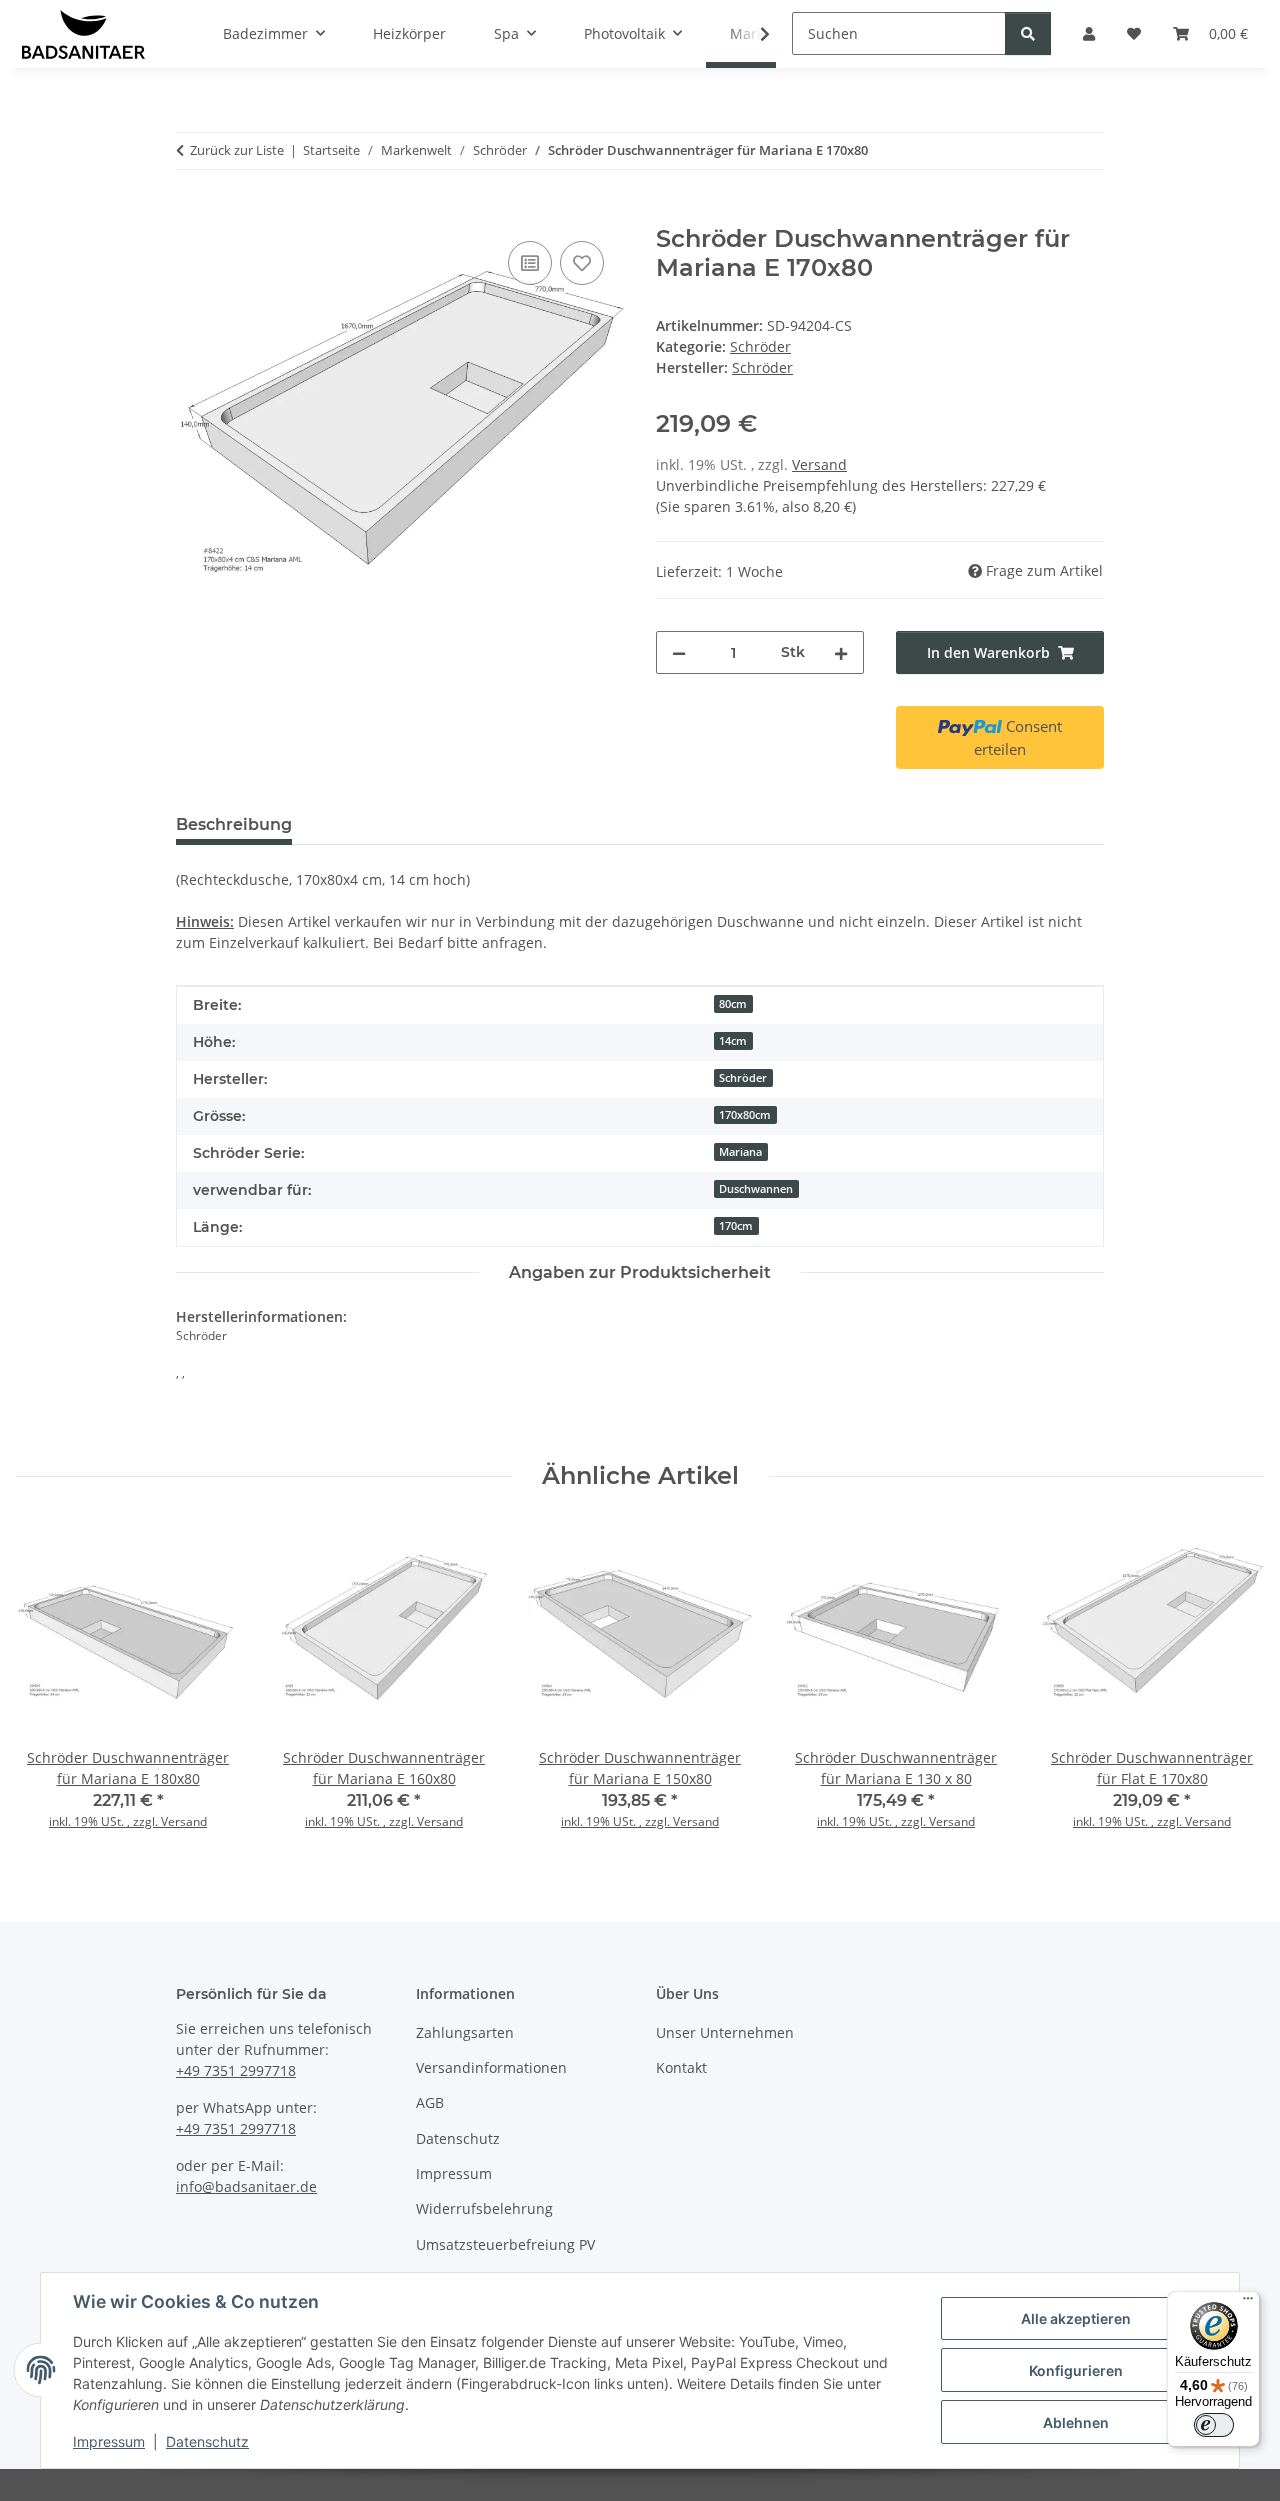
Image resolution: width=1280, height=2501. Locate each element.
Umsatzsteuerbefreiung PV (505, 2244)
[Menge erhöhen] (841, 652)
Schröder (760, 346)
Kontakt (681, 2067)
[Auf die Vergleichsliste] (530, 263)
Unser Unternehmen (725, 2032)
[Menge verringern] (679, 652)
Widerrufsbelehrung (484, 2208)
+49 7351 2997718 (236, 2070)
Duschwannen (756, 1189)
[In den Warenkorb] (192, 214)
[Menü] (1248, 2303)
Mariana (740, 1152)
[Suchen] (1028, 33)
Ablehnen (1076, 2422)
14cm (733, 1041)
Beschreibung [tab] (234, 824)
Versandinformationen (491, 2067)
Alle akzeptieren (1076, 2318)
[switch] (1214, 2425)
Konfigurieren (1076, 2370)
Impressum (109, 2441)
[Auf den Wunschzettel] (582, 263)
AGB (430, 2102)
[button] (752, 34)
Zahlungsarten (465, 2032)
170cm (736, 1226)
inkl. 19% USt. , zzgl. (105, 1821)
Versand (819, 464)
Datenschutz (207, 2441)
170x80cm (745, 1115)
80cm (733, 1004)
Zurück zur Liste (237, 150)
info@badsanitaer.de (246, 2186)
